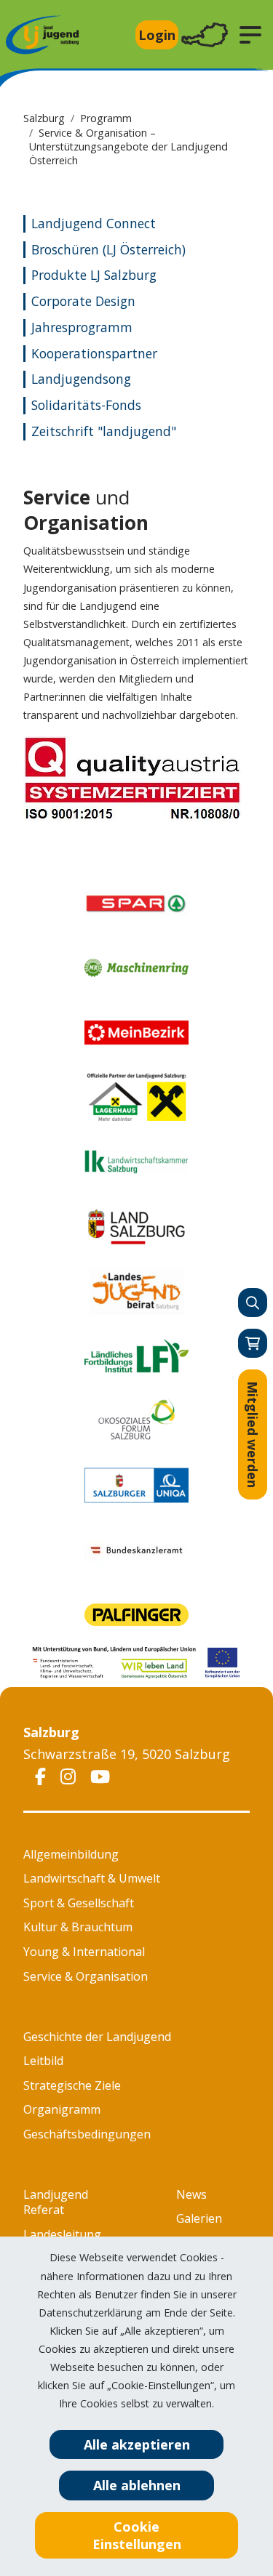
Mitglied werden (253, 1434)
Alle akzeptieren (137, 2444)
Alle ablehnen (137, 2485)
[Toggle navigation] (205, 35)
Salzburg (44, 118)
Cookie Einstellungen (137, 2535)
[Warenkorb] (253, 1343)
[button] (250, 35)
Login (157, 35)
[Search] (253, 1303)
